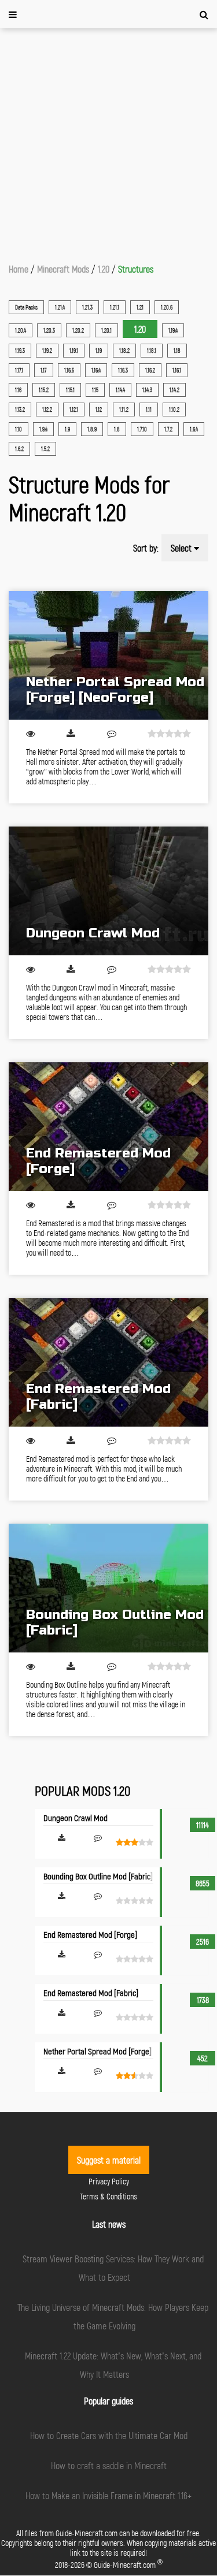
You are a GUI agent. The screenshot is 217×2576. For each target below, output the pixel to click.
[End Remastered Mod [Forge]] (108, 1127)
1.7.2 (168, 429)
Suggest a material (109, 2160)
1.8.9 (92, 429)
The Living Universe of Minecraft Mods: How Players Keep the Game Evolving (113, 2316)
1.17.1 (19, 370)
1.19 (99, 351)
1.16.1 (177, 370)
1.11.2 (124, 410)
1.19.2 (47, 351)
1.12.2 (47, 410)
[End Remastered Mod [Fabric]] (108, 1362)
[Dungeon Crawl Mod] (108, 891)
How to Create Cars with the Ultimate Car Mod (109, 2435)
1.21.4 (60, 307)
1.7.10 (142, 429)
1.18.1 (152, 351)
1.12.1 (74, 410)
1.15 (95, 390)
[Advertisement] (108, 142)
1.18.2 (124, 351)
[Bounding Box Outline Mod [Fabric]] (108, 1588)
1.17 (44, 370)
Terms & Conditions (108, 2196)
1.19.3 (20, 351)
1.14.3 (147, 390)
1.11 (149, 410)
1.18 (177, 351)
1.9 (67, 429)
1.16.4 (96, 370)
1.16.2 (150, 370)
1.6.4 (194, 429)
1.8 (117, 429)
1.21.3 (87, 307)
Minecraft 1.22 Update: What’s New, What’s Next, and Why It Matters (113, 2365)
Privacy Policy (109, 2181)
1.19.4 (173, 330)
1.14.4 (120, 390)
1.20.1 (106, 330)
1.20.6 (167, 307)
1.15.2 (44, 390)
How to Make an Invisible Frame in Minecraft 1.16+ (108, 2495)
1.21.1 (115, 307)
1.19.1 (74, 351)
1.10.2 (174, 410)
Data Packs (26, 307)
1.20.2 (78, 330)
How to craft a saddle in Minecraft (109, 2465)
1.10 (19, 429)
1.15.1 (70, 390)
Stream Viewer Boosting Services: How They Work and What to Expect (113, 2268)
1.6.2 (19, 449)
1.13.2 (20, 410)
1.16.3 (123, 370)
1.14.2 (174, 390)
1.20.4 (21, 330)
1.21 (140, 307)
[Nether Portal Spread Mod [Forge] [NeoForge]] (108, 655)
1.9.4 (43, 429)
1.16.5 (69, 370)
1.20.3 (49, 330)
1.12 (99, 410)
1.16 (18, 390)
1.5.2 (45, 449)
